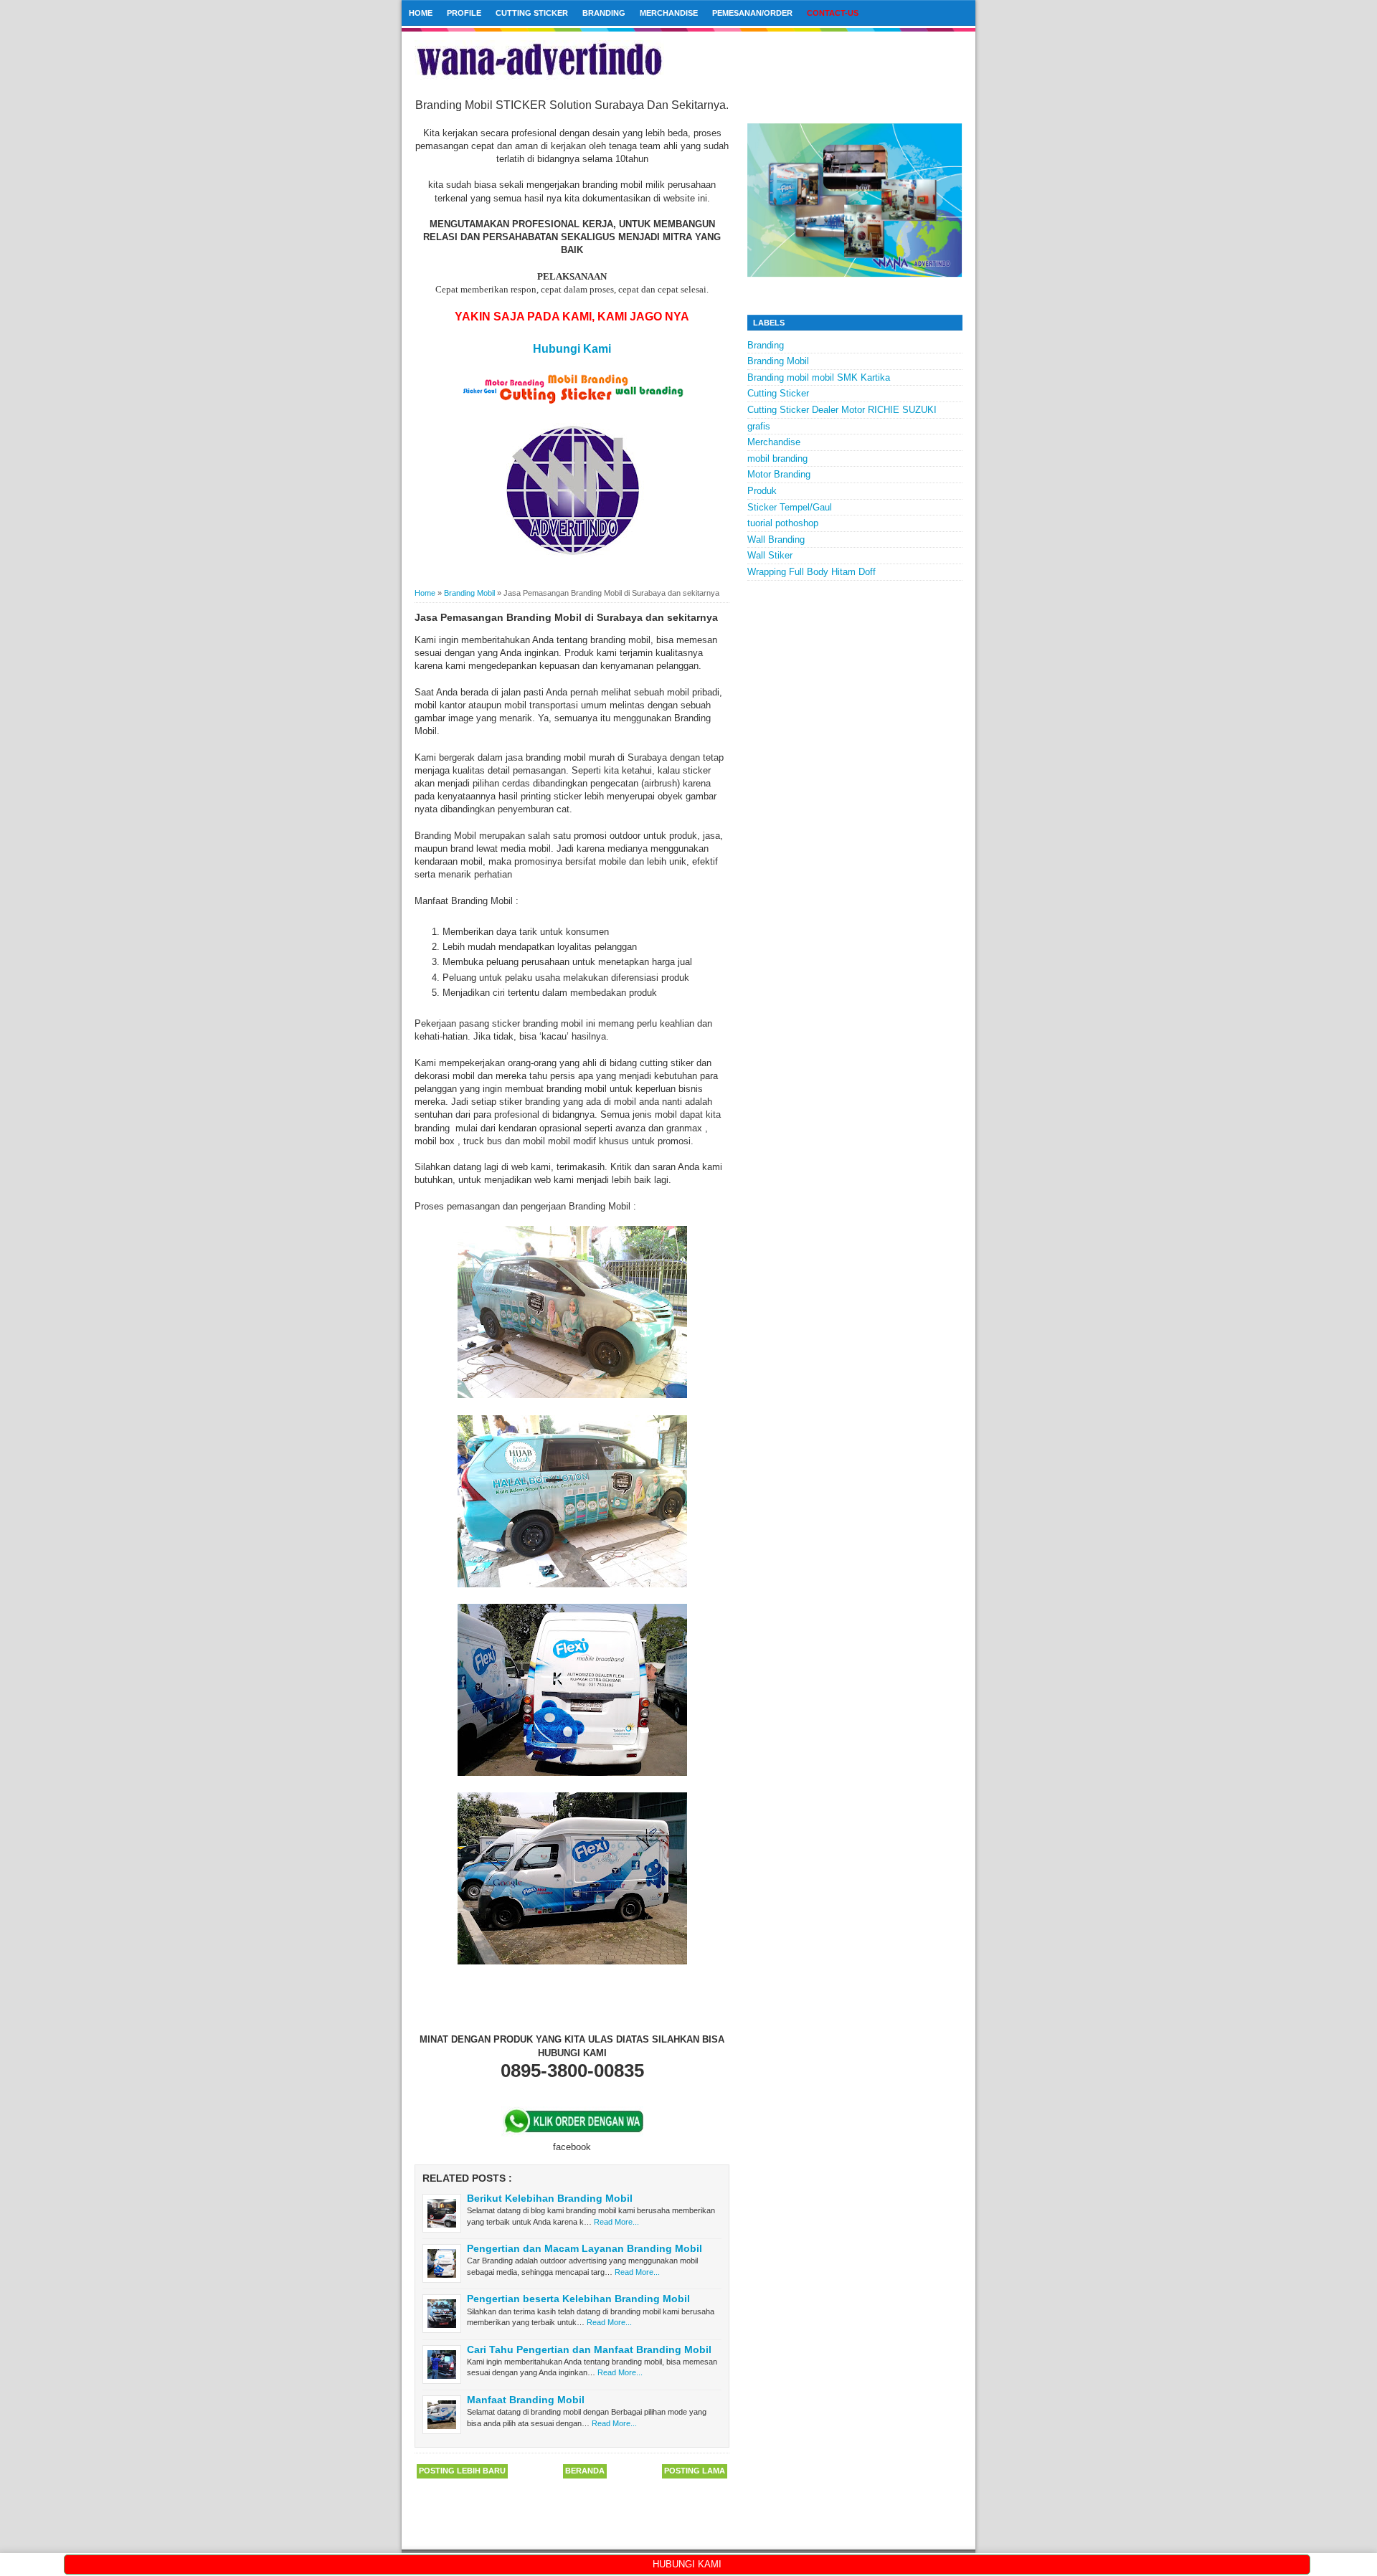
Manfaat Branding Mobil (526, 2400)
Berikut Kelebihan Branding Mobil (550, 2198)
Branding (604, 13)
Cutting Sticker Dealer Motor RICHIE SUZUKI (842, 410)
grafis (759, 426)
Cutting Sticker (532, 13)
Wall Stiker (770, 555)
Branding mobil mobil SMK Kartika (819, 377)
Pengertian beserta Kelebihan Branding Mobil (578, 2299)
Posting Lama (695, 2471)
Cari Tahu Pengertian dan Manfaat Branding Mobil (589, 2349)
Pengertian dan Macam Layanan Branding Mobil (585, 2248)
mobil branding (777, 458)
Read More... (616, 2222)
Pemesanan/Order (752, 13)
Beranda (585, 2471)
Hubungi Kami (572, 349)
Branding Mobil (778, 361)
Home (421, 13)
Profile (464, 13)
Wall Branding (776, 540)
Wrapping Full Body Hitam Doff (811, 572)
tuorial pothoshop (783, 523)
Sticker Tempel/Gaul (790, 507)
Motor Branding (779, 474)
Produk (762, 491)
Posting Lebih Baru (462, 2471)
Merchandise (669, 13)
